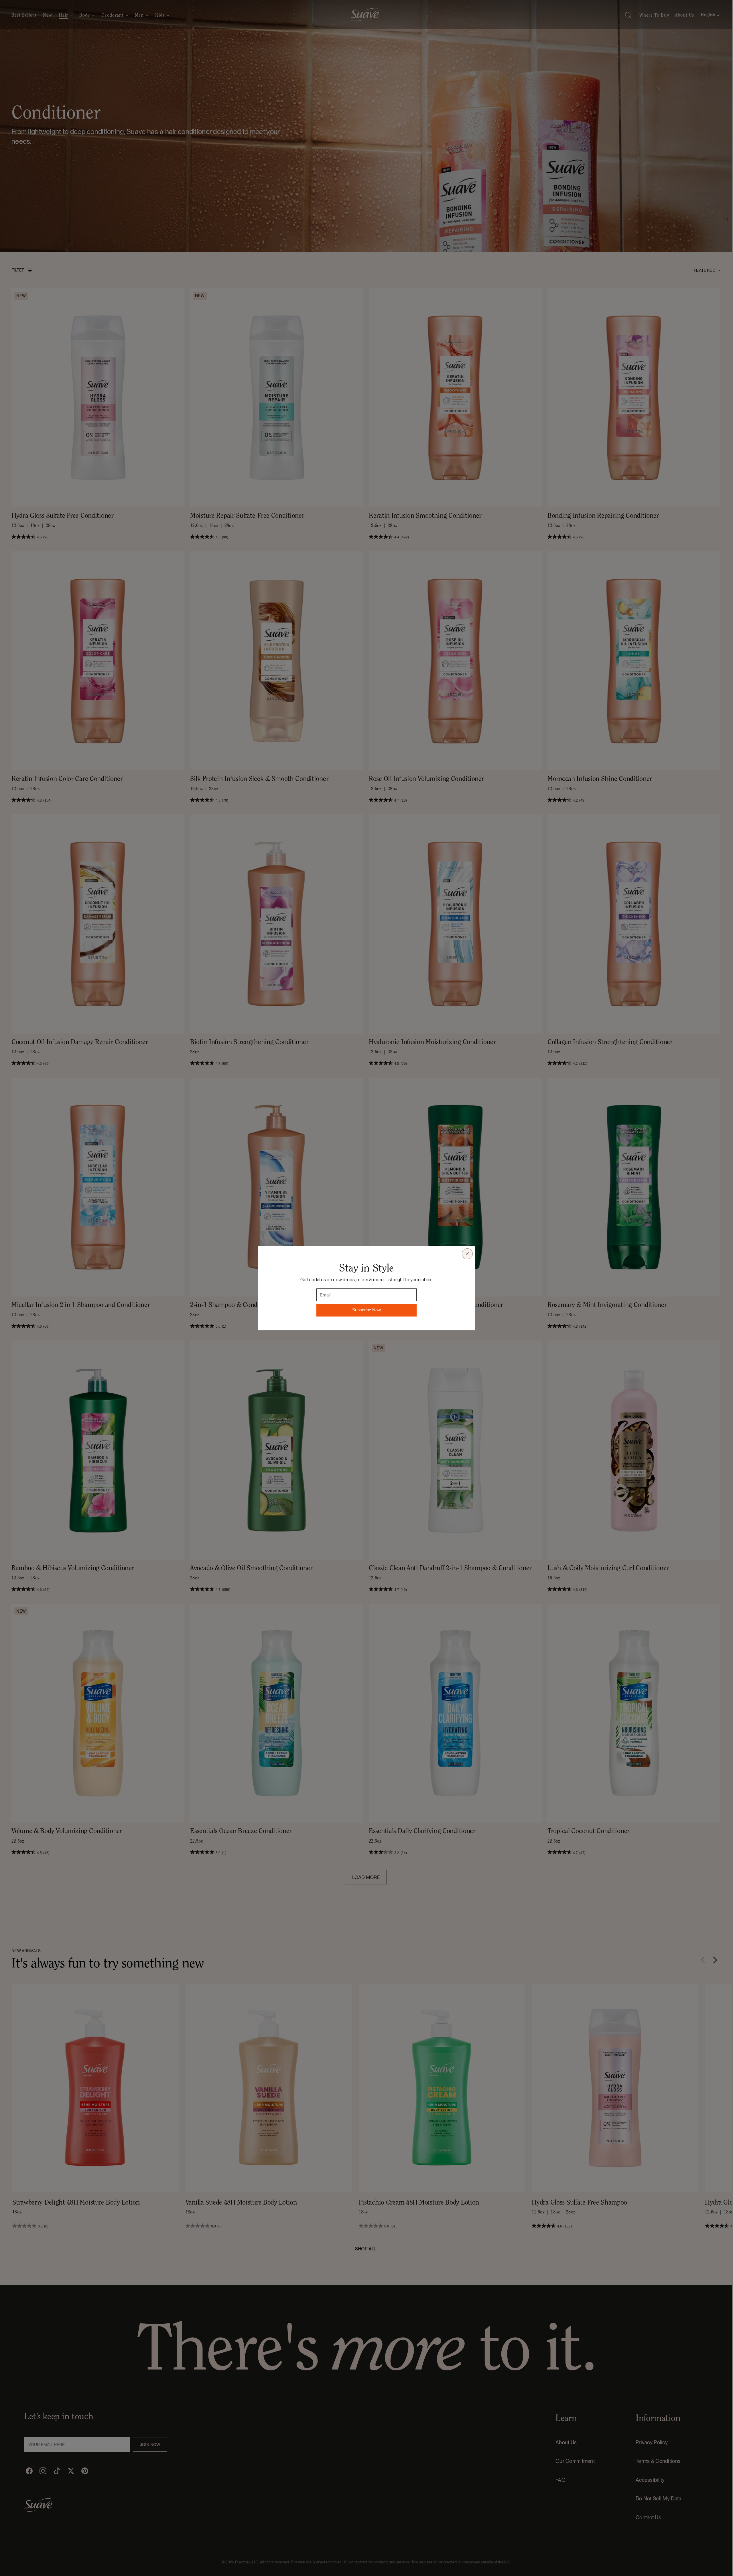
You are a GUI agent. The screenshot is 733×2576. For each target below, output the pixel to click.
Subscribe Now (366, 1310)
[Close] (467, 1254)
